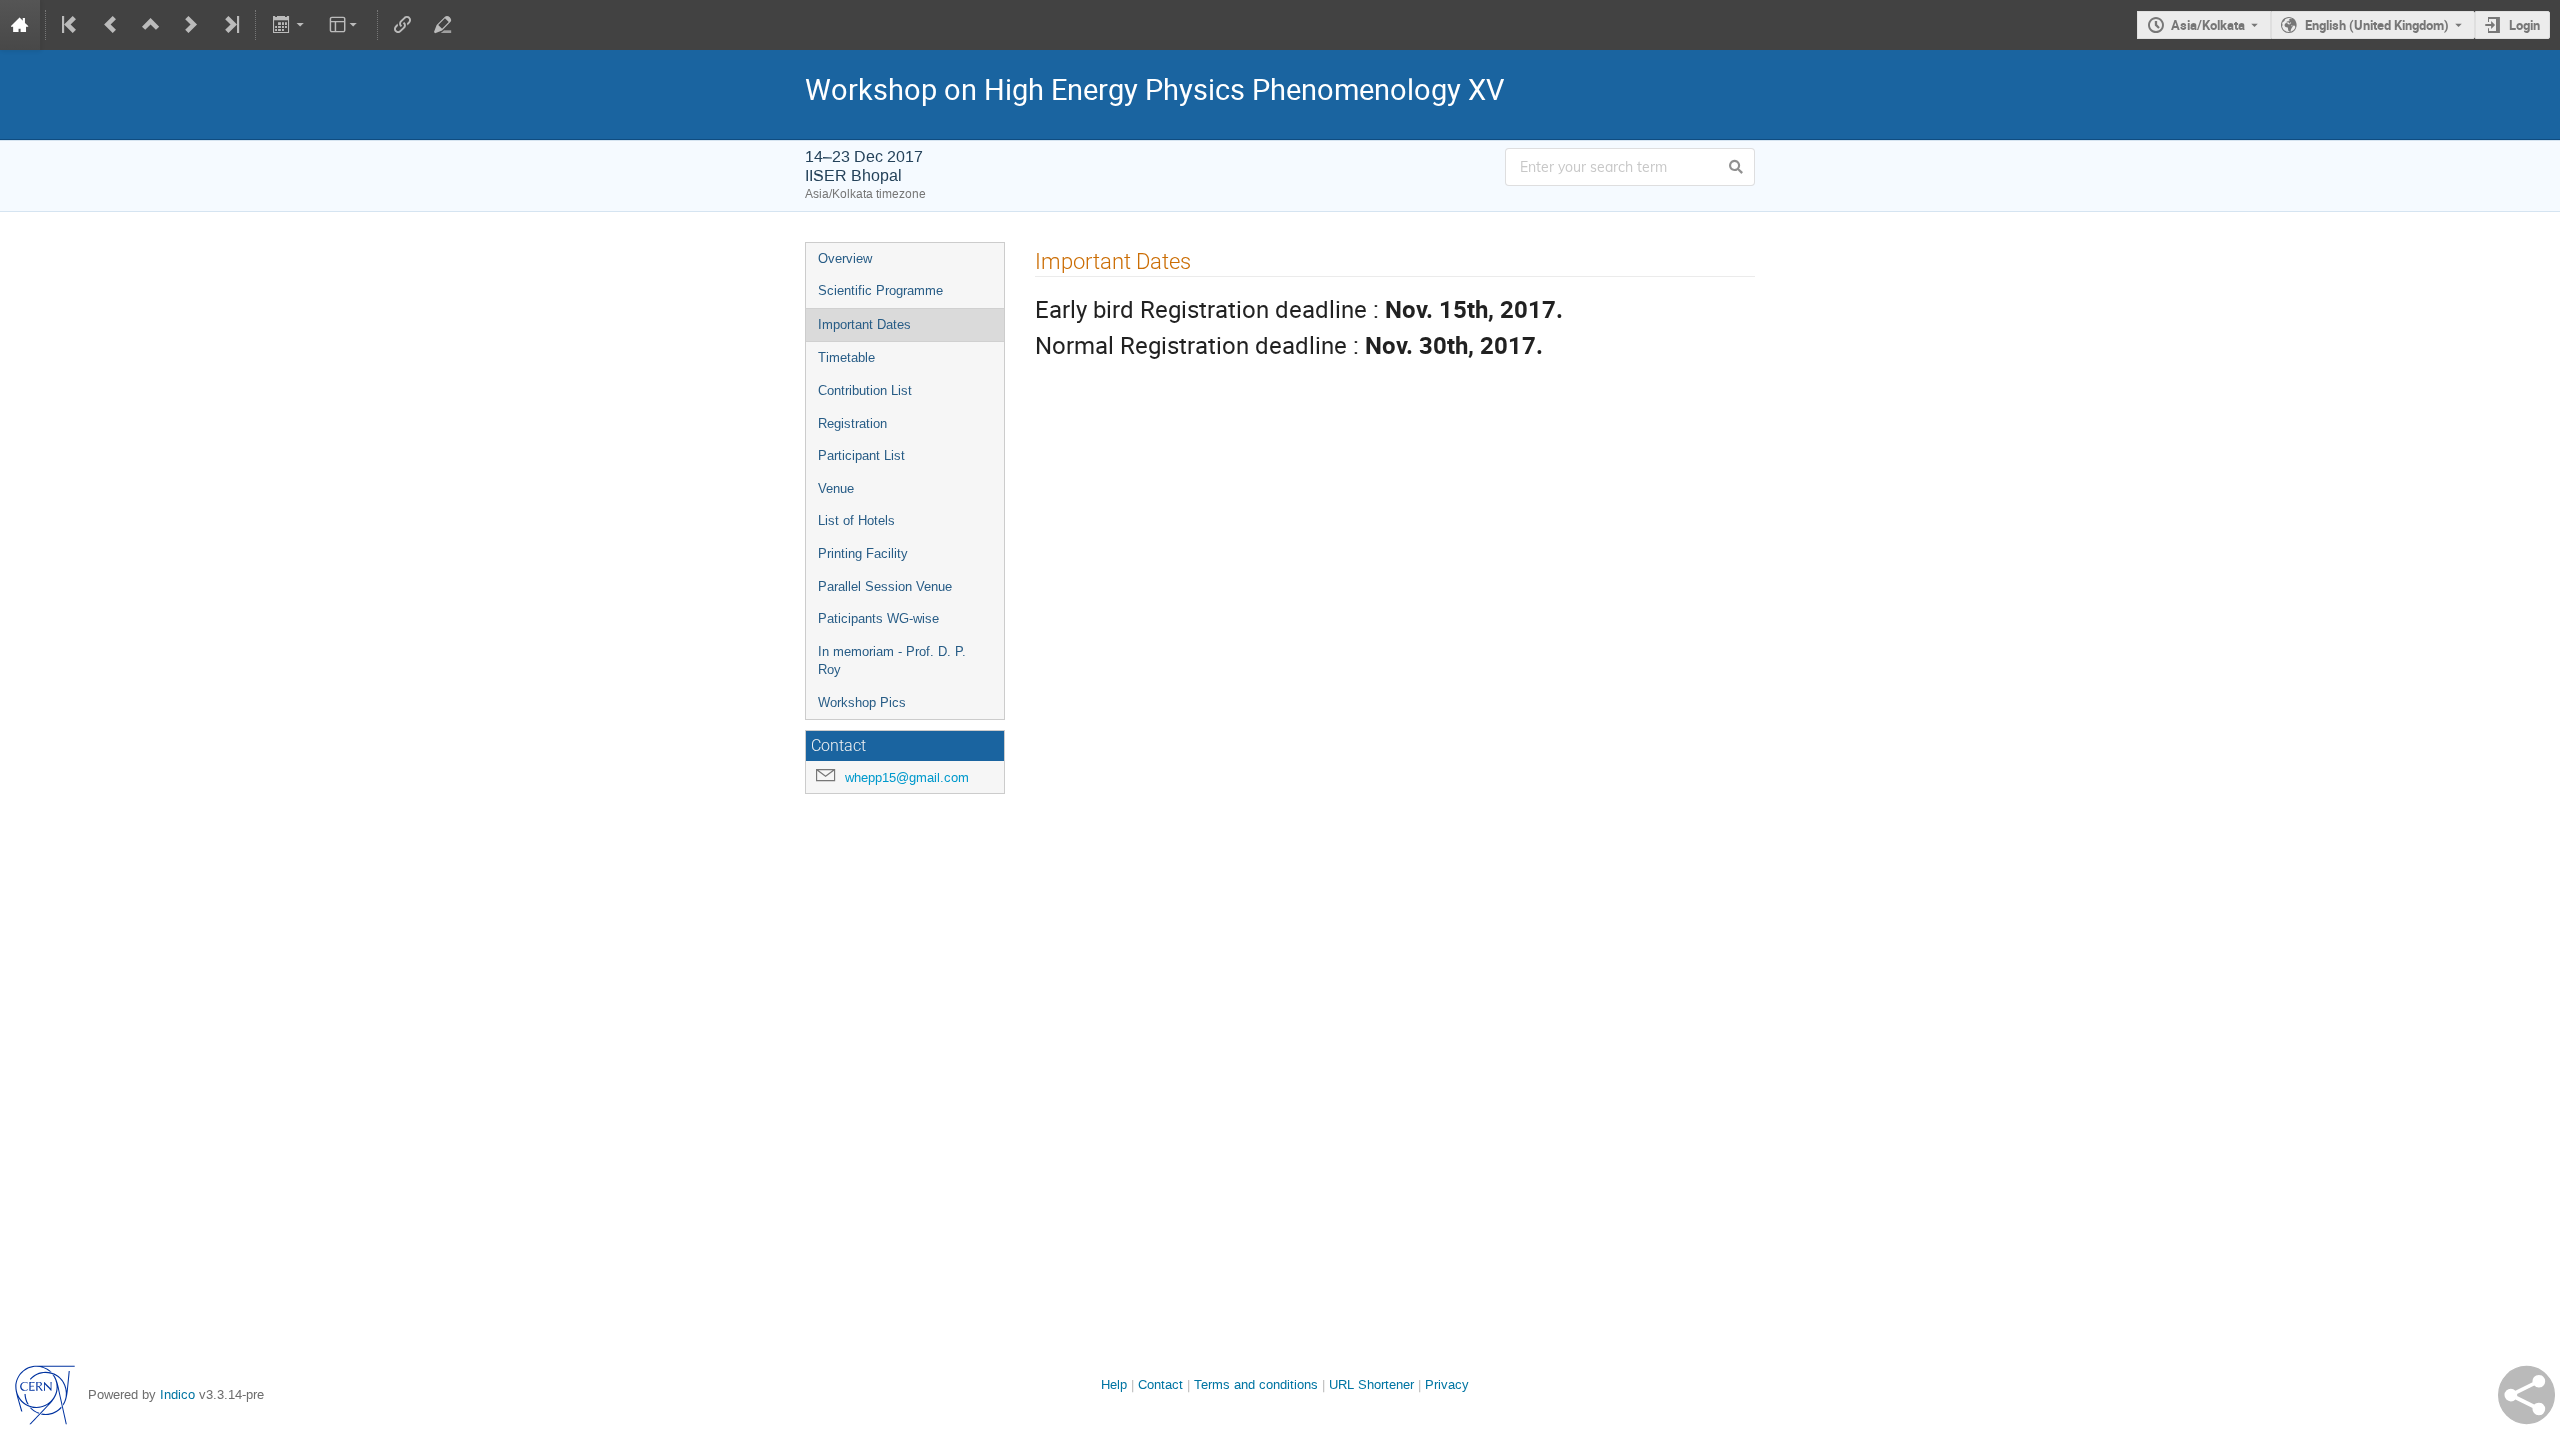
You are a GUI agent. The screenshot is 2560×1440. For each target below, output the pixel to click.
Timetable (846, 357)
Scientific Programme (880, 290)
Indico (177, 1394)
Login (2524, 25)
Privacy (1447, 1384)
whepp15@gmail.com (907, 777)
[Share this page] (2526, 1395)
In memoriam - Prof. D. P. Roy (892, 661)
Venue (836, 488)
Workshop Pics (862, 702)
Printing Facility (863, 553)
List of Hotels (856, 520)
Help (1114, 1384)
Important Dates (864, 324)
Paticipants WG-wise (878, 618)
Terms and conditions (1256, 1384)
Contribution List (865, 390)
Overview (845, 258)
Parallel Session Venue (885, 586)
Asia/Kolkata (2208, 25)
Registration (852, 423)
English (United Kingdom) (2377, 25)
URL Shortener (1371, 1384)
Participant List (861, 455)
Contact (1160, 1384)
